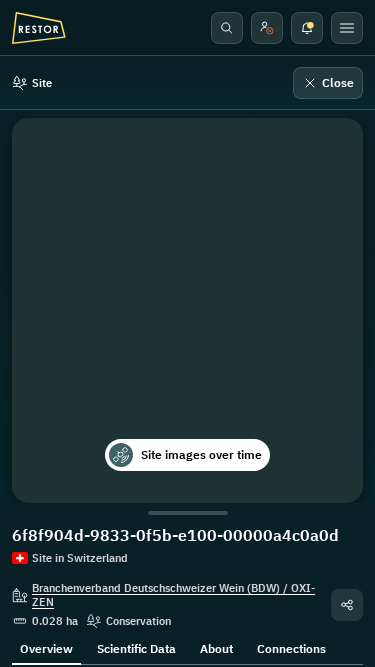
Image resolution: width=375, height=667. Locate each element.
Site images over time (201, 454)
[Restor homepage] (39, 28)
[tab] (46, 647)
